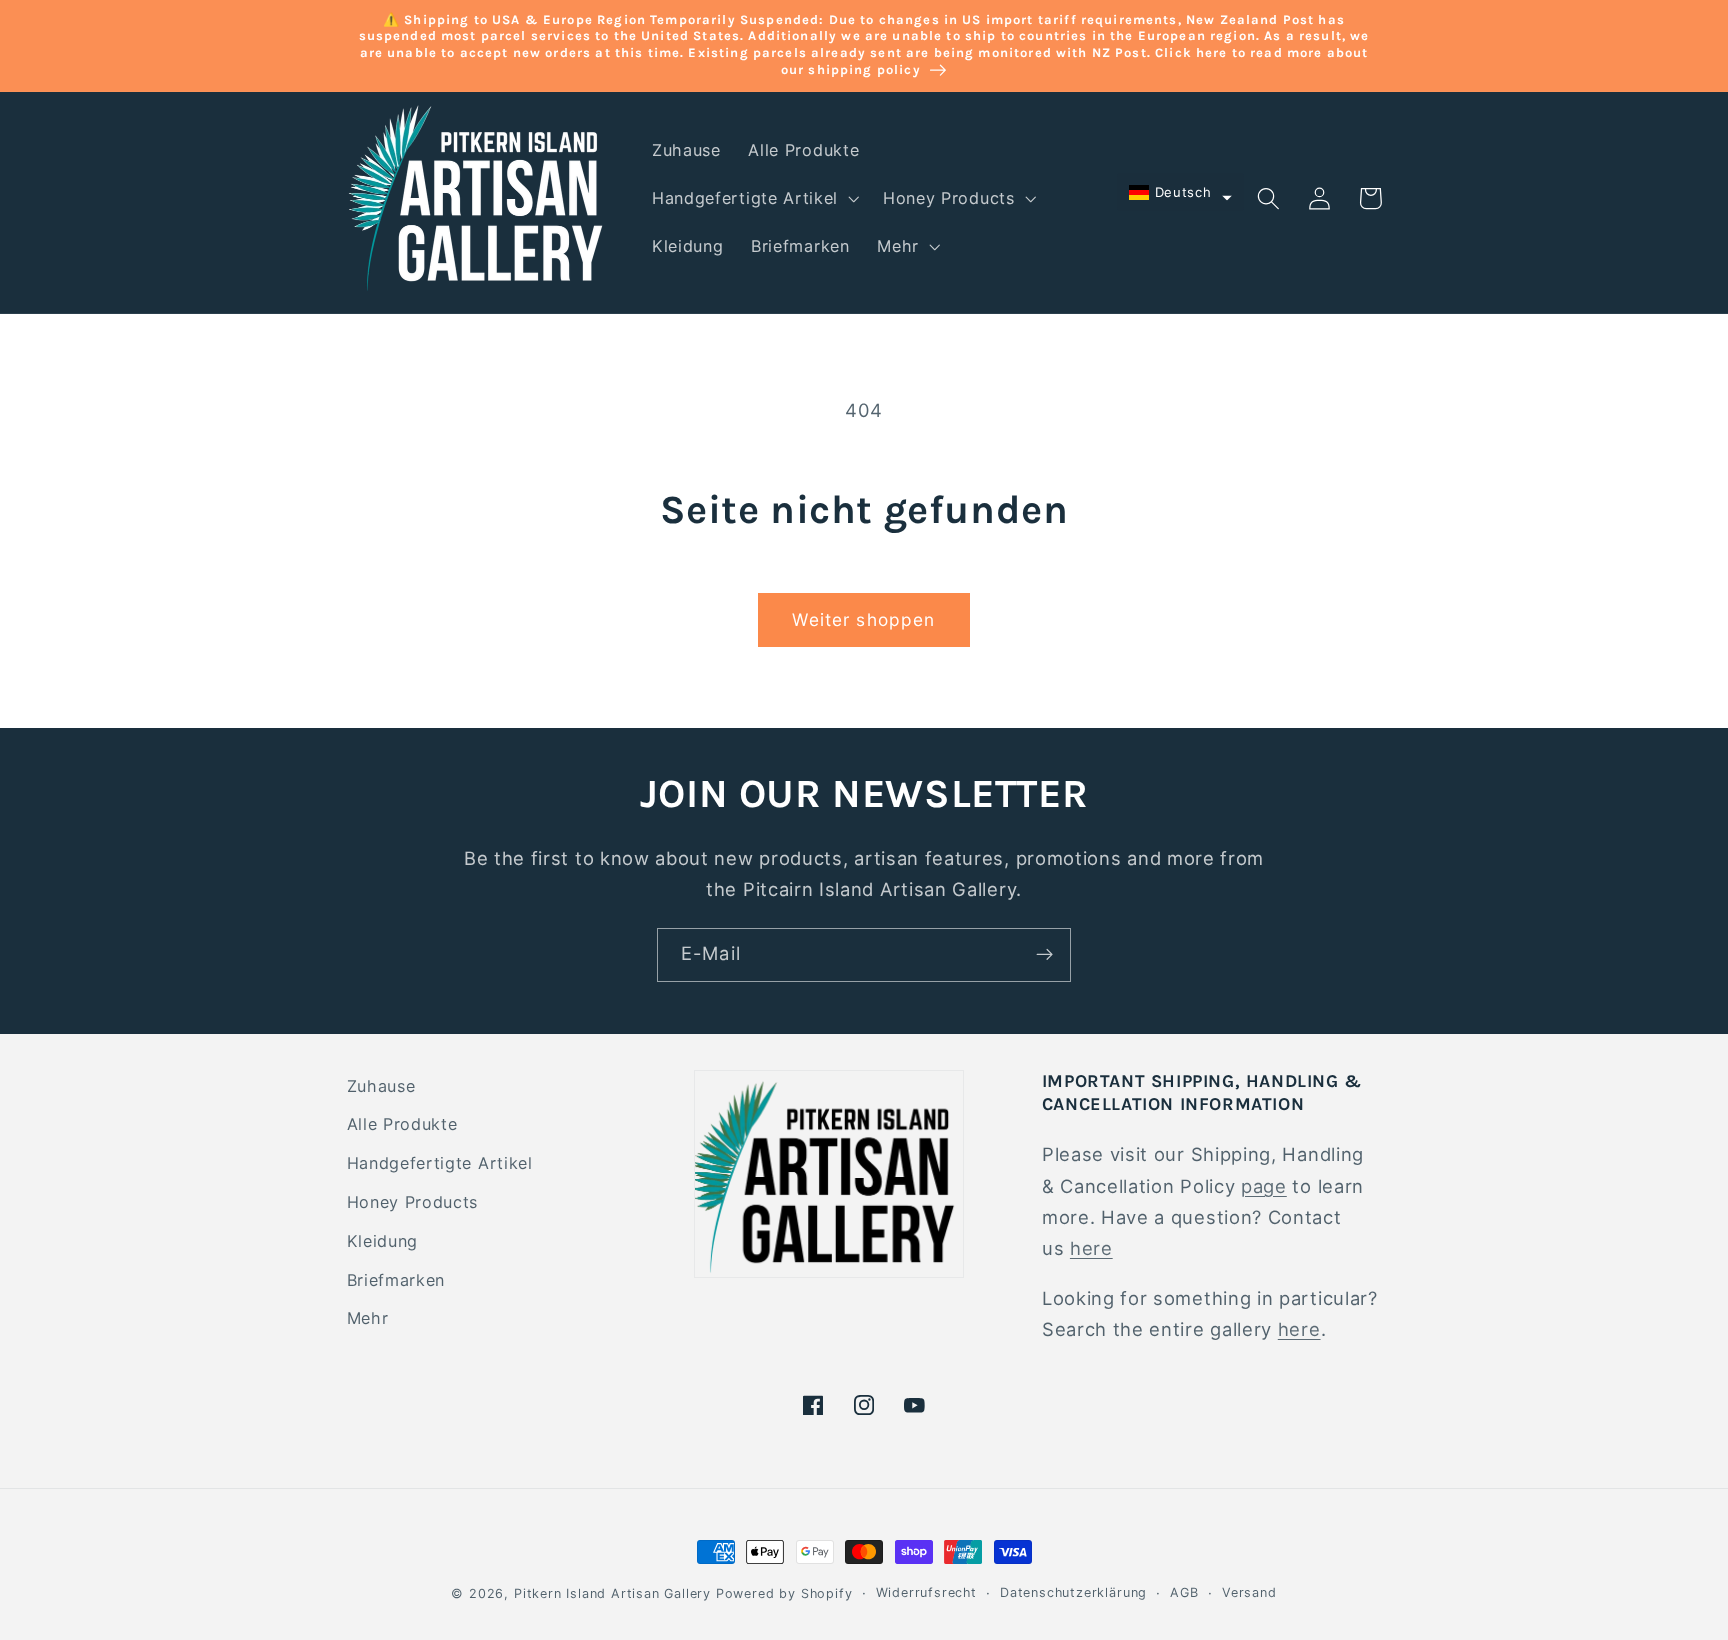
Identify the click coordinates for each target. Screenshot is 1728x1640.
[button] (753, 199)
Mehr (368, 1318)
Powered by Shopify (784, 1593)
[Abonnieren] (1044, 955)
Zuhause (381, 1086)
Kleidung (383, 1241)
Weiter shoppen (863, 619)
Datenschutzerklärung (1073, 1592)
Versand (1249, 1592)
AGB (1184, 1592)
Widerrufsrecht (926, 1592)
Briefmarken (396, 1280)
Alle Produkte (402, 1124)
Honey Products (413, 1202)
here (1091, 1248)
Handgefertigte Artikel (440, 1163)
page (1264, 1186)
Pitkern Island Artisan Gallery (612, 1593)
